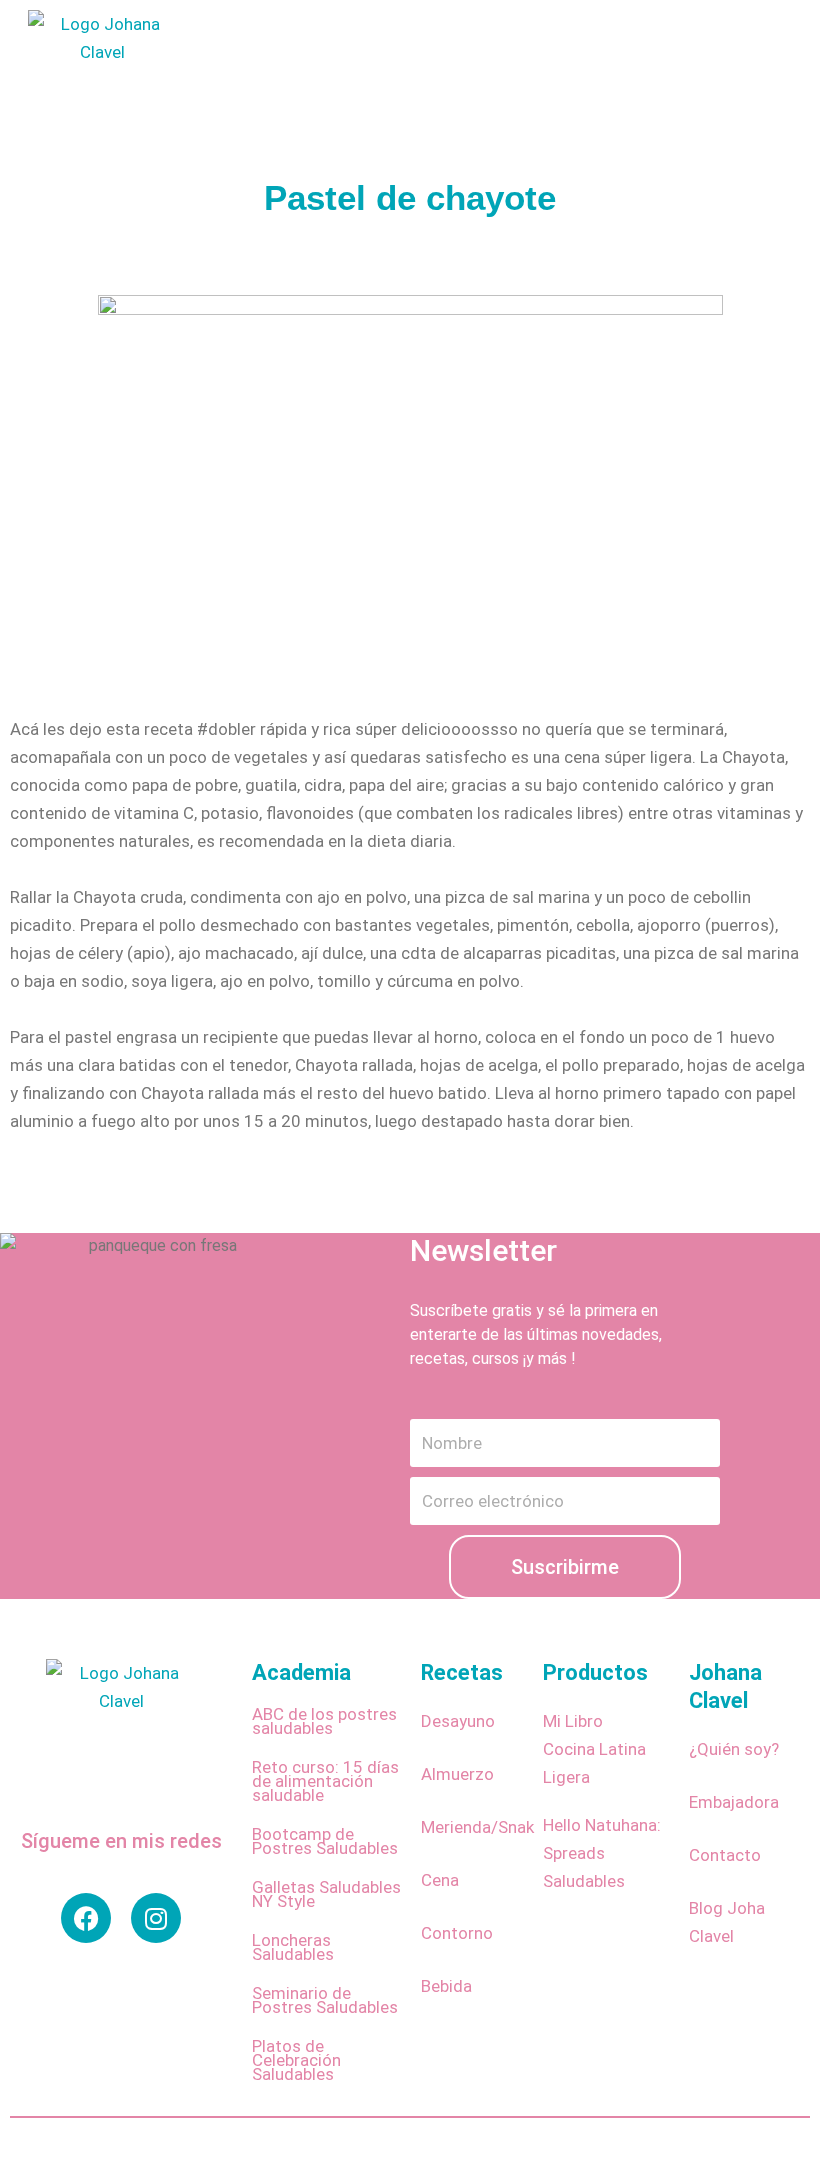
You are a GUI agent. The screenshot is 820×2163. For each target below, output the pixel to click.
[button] (445, 81)
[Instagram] (156, 1918)
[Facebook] (86, 1918)
